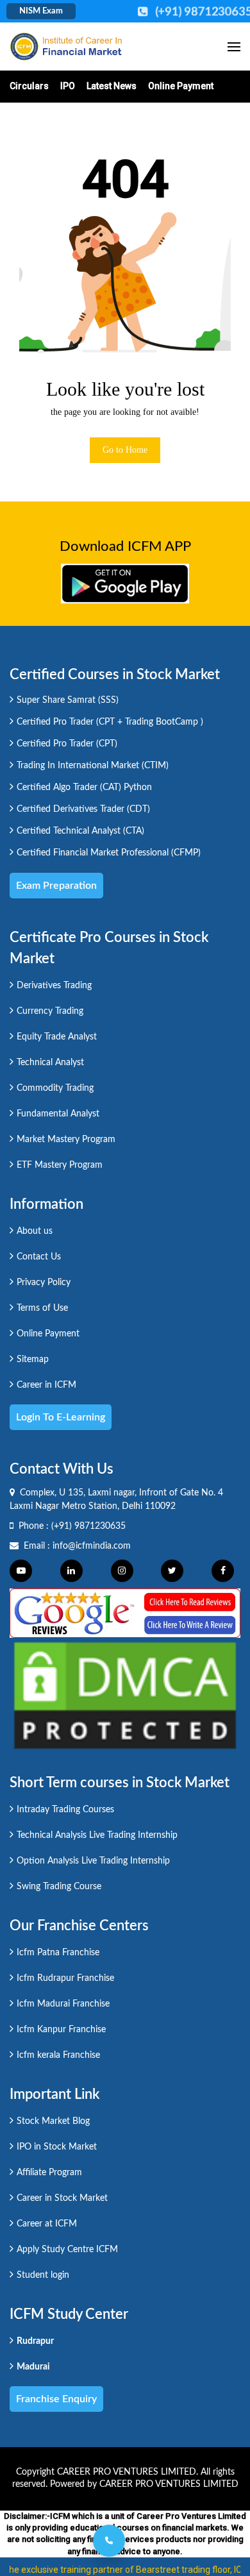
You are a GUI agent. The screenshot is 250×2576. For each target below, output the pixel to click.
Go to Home (125, 450)
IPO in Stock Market (57, 2147)
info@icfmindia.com (92, 1546)
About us (35, 1231)
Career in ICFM (46, 1385)
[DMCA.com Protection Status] (125, 1695)
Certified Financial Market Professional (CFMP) (109, 853)
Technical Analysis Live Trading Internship (97, 1835)
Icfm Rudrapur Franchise (65, 1978)
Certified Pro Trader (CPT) (67, 744)
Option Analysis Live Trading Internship (93, 1861)
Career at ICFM (47, 2224)
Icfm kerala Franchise (58, 2055)
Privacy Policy (44, 1283)
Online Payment (181, 86)
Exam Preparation (56, 886)
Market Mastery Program (66, 1140)
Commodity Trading (55, 1088)
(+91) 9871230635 (88, 1526)
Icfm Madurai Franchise (63, 2004)
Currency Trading (50, 1011)
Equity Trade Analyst (57, 1037)
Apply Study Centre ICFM (67, 2250)
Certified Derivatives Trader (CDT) (83, 809)
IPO (68, 86)
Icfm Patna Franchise (58, 1953)
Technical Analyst (50, 1063)
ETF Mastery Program (60, 1165)
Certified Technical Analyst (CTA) (80, 831)
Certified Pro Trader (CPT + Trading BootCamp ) (110, 722)
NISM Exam (41, 11)
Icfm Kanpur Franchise (61, 2030)
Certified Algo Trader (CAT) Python (84, 787)
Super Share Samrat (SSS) (68, 700)
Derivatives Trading (54, 986)
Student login (43, 2275)
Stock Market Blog (53, 2121)
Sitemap (33, 1360)
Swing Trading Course (59, 1887)
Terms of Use (42, 1308)
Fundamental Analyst (58, 1114)
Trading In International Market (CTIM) (93, 766)
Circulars (29, 86)
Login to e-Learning (61, 1417)
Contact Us (39, 1257)
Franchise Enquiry (56, 2399)
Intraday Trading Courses (65, 1810)
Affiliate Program (49, 2173)
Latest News (112, 86)
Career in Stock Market (62, 2198)
